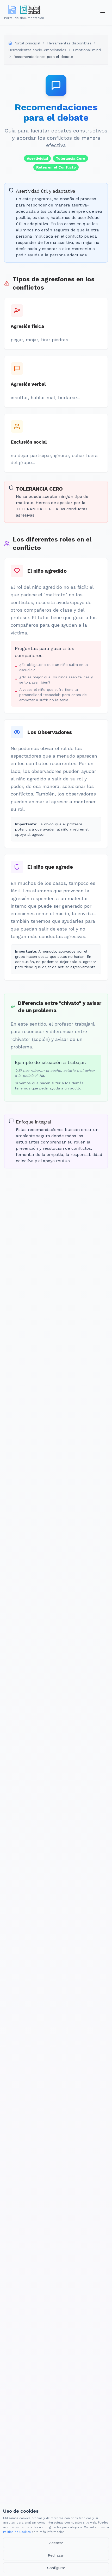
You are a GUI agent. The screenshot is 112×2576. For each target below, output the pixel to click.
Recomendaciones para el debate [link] (43, 57)
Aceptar (56, 2543)
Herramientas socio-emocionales (37, 50)
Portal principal (27, 43)
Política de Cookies (17, 2532)
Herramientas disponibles (69, 43)
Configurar (56, 2568)
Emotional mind (87, 50)
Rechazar (56, 2555)
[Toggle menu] (103, 12)
